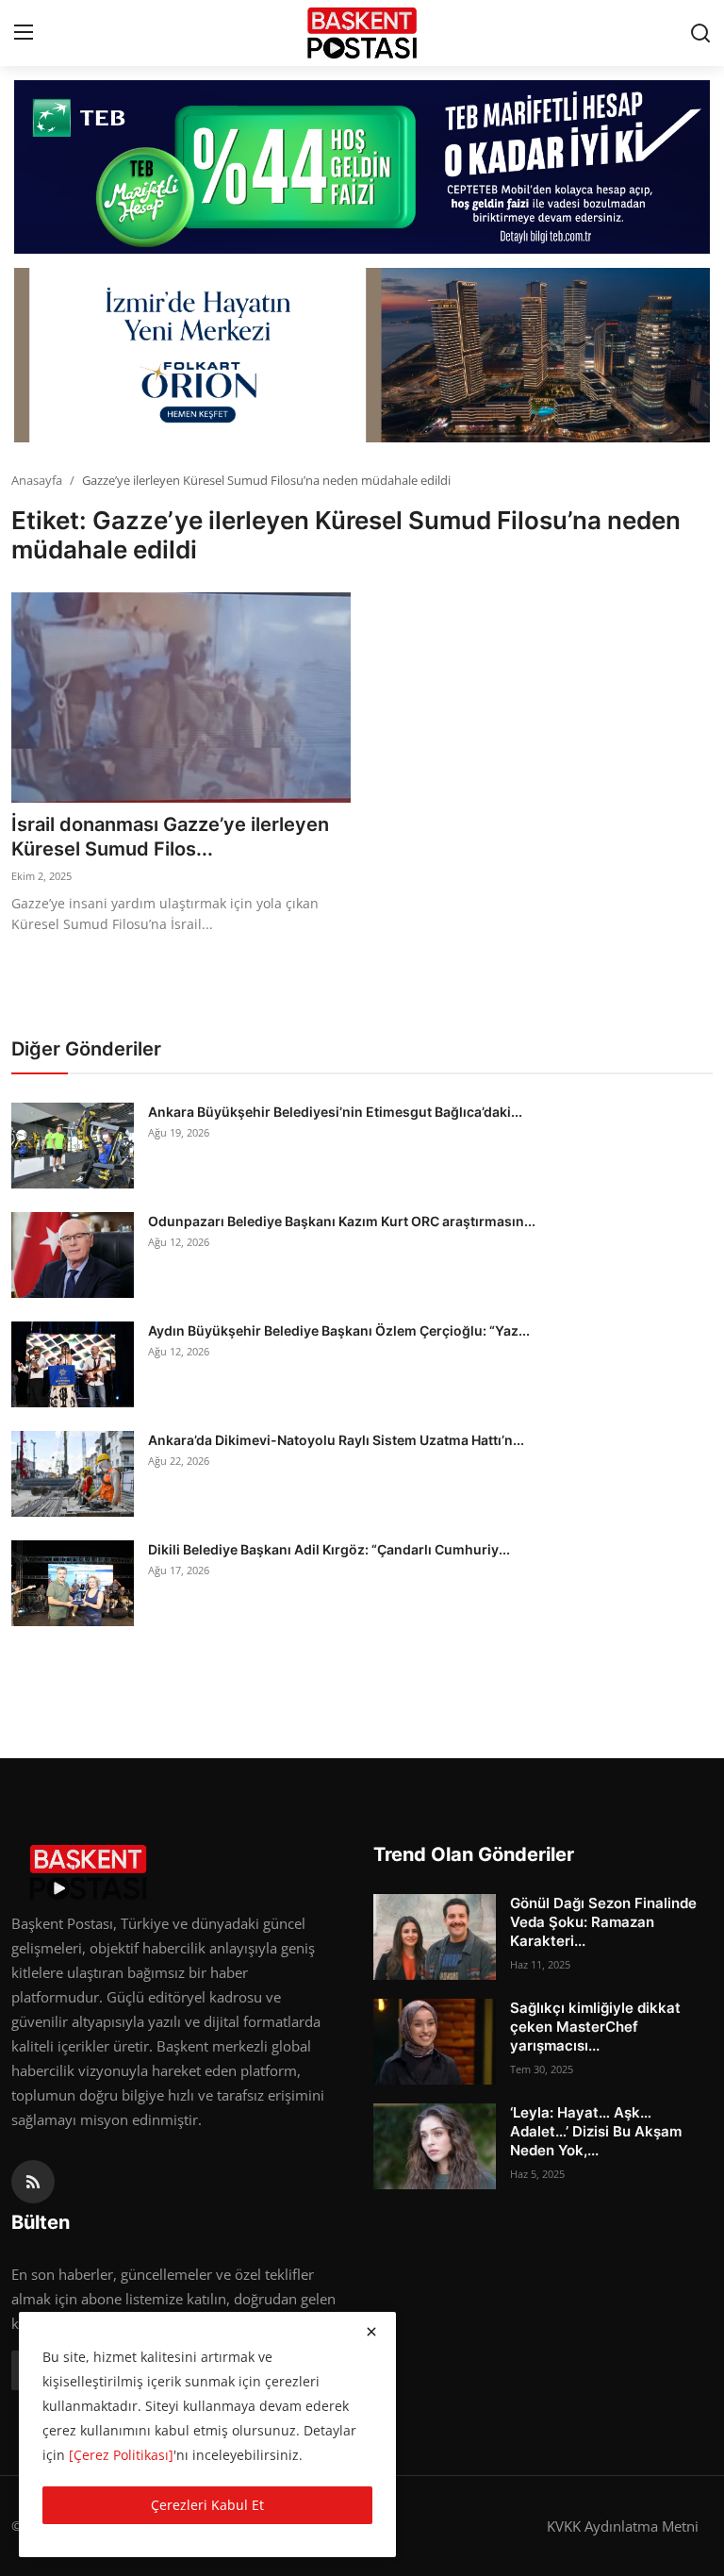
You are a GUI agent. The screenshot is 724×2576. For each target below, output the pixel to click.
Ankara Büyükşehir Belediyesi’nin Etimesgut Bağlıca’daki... (335, 1112)
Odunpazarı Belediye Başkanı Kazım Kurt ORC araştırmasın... (342, 1221)
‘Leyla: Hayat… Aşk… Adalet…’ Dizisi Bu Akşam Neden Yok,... (596, 2131)
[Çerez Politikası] (121, 2455)
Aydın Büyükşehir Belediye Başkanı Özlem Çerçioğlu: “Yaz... (339, 1330)
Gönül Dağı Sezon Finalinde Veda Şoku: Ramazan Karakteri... (603, 1922)
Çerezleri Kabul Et (207, 2505)
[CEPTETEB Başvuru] (362, 167)
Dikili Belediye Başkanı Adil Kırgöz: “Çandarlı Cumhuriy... (329, 1549)
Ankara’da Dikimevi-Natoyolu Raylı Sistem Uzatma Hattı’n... (336, 1440)
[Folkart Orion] (362, 355)
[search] (700, 33)
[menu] (24, 33)
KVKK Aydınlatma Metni (623, 2526)
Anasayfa (37, 480)
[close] (371, 2332)
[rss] (33, 2182)
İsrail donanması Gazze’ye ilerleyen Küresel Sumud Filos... (170, 837)
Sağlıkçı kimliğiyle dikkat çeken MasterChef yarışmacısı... (595, 2027)
